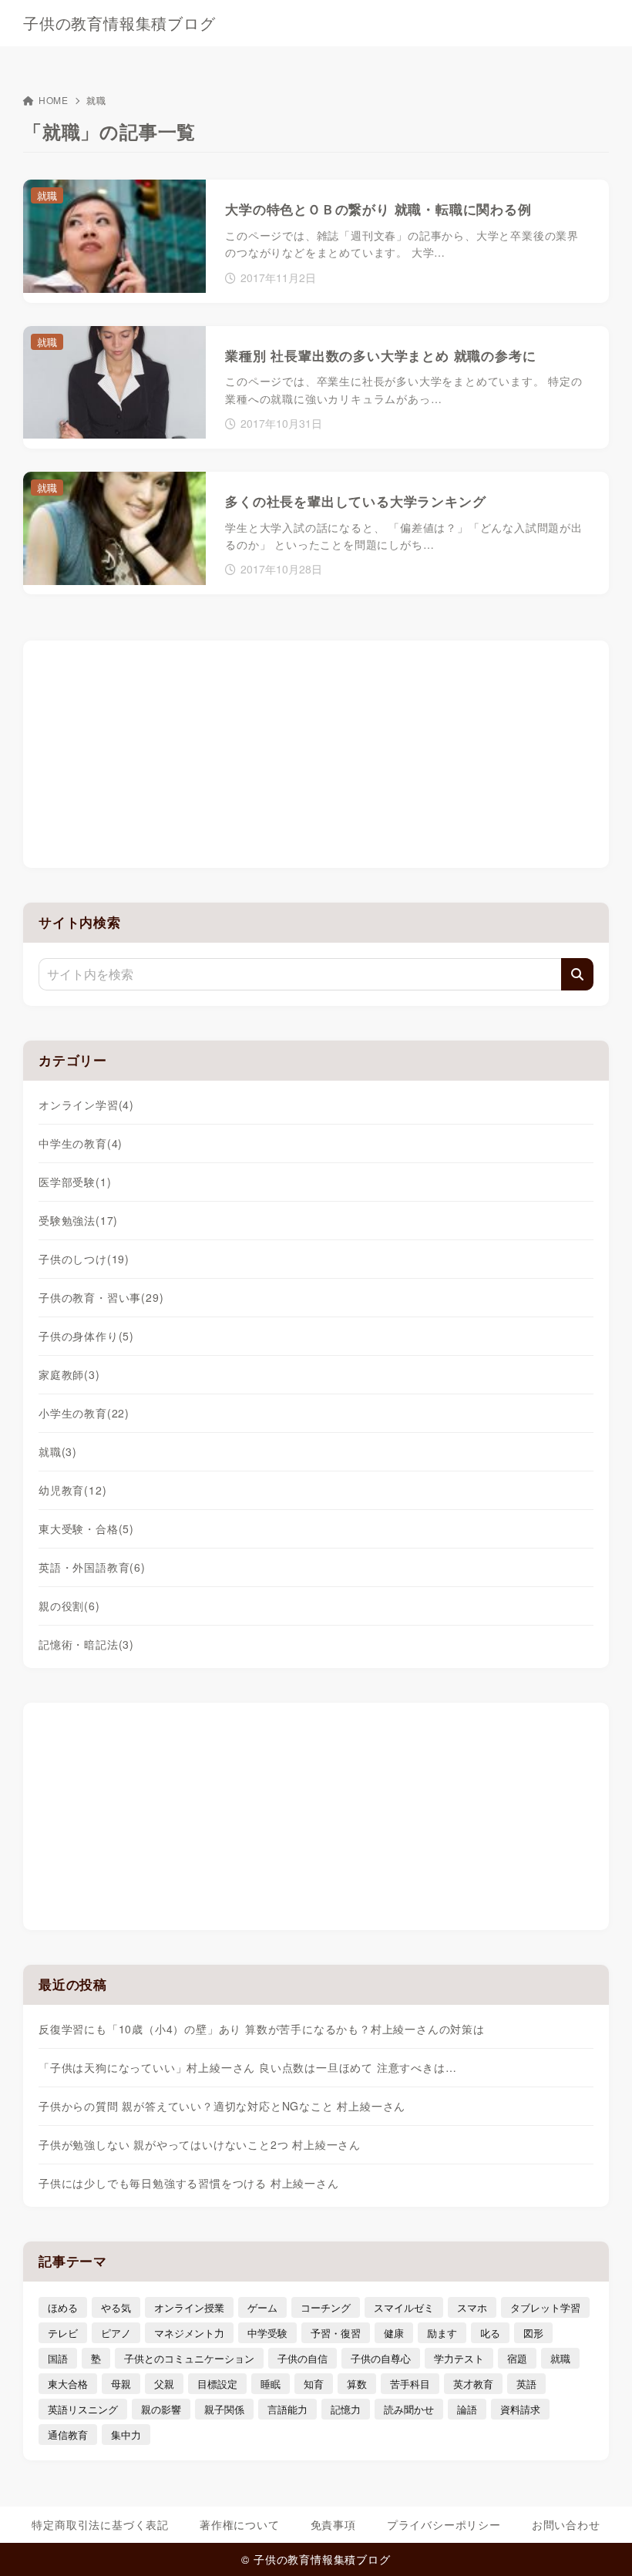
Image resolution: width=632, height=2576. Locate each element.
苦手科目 (410, 2384)
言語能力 (287, 2409)
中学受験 (267, 2333)
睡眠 (271, 2384)
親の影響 (161, 2409)
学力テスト (459, 2358)
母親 (121, 2384)
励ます (442, 2333)
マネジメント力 (189, 2333)
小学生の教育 (84, 1413)
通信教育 (68, 2435)
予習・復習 (336, 2333)
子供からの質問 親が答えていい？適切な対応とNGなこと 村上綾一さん (222, 2106)
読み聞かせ (409, 2409)
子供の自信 (303, 2358)
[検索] (577, 974)
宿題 (517, 2358)
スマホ (472, 2307)
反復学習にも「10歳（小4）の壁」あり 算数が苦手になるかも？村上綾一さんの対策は (262, 2029)
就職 (58, 1451)
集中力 (126, 2435)
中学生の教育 (81, 1143)
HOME (54, 100)
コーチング (326, 2307)
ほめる (63, 2307)
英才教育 (473, 2384)
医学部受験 (75, 1182)
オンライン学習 (86, 1105)
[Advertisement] (316, 752)
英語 (526, 2384)
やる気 (116, 2307)
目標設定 (217, 2384)
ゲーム (262, 2307)
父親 (164, 2384)
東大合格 (68, 2384)
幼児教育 (72, 1490)
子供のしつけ (84, 1259)
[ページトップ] (601, 2545)
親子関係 (224, 2409)
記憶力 (346, 2409)
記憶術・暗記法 (86, 1644)
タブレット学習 (545, 2307)
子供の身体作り (86, 1336)
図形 (533, 2333)
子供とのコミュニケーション (189, 2358)
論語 (467, 2409)
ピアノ (116, 2333)
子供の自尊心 (381, 2358)
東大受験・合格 (86, 1528)
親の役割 (69, 1606)
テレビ (63, 2333)
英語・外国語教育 (92, 1567)
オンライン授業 (189, 2307)
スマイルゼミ (404, 2307)
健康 (394, 2333)
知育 (314, 2384)
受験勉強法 (78, 1220)
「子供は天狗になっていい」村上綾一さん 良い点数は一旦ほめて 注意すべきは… (247, 2067)
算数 (357, 2384)
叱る (490, 2333)
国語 (58, 2358)
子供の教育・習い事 (101, 1297)
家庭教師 (69, 1374)
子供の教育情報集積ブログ (119, 23)
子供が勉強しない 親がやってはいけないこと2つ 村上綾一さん (200, 2144)
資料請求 (520, 2409)
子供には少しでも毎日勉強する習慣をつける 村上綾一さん (189, 2183)
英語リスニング (83, 2409)
